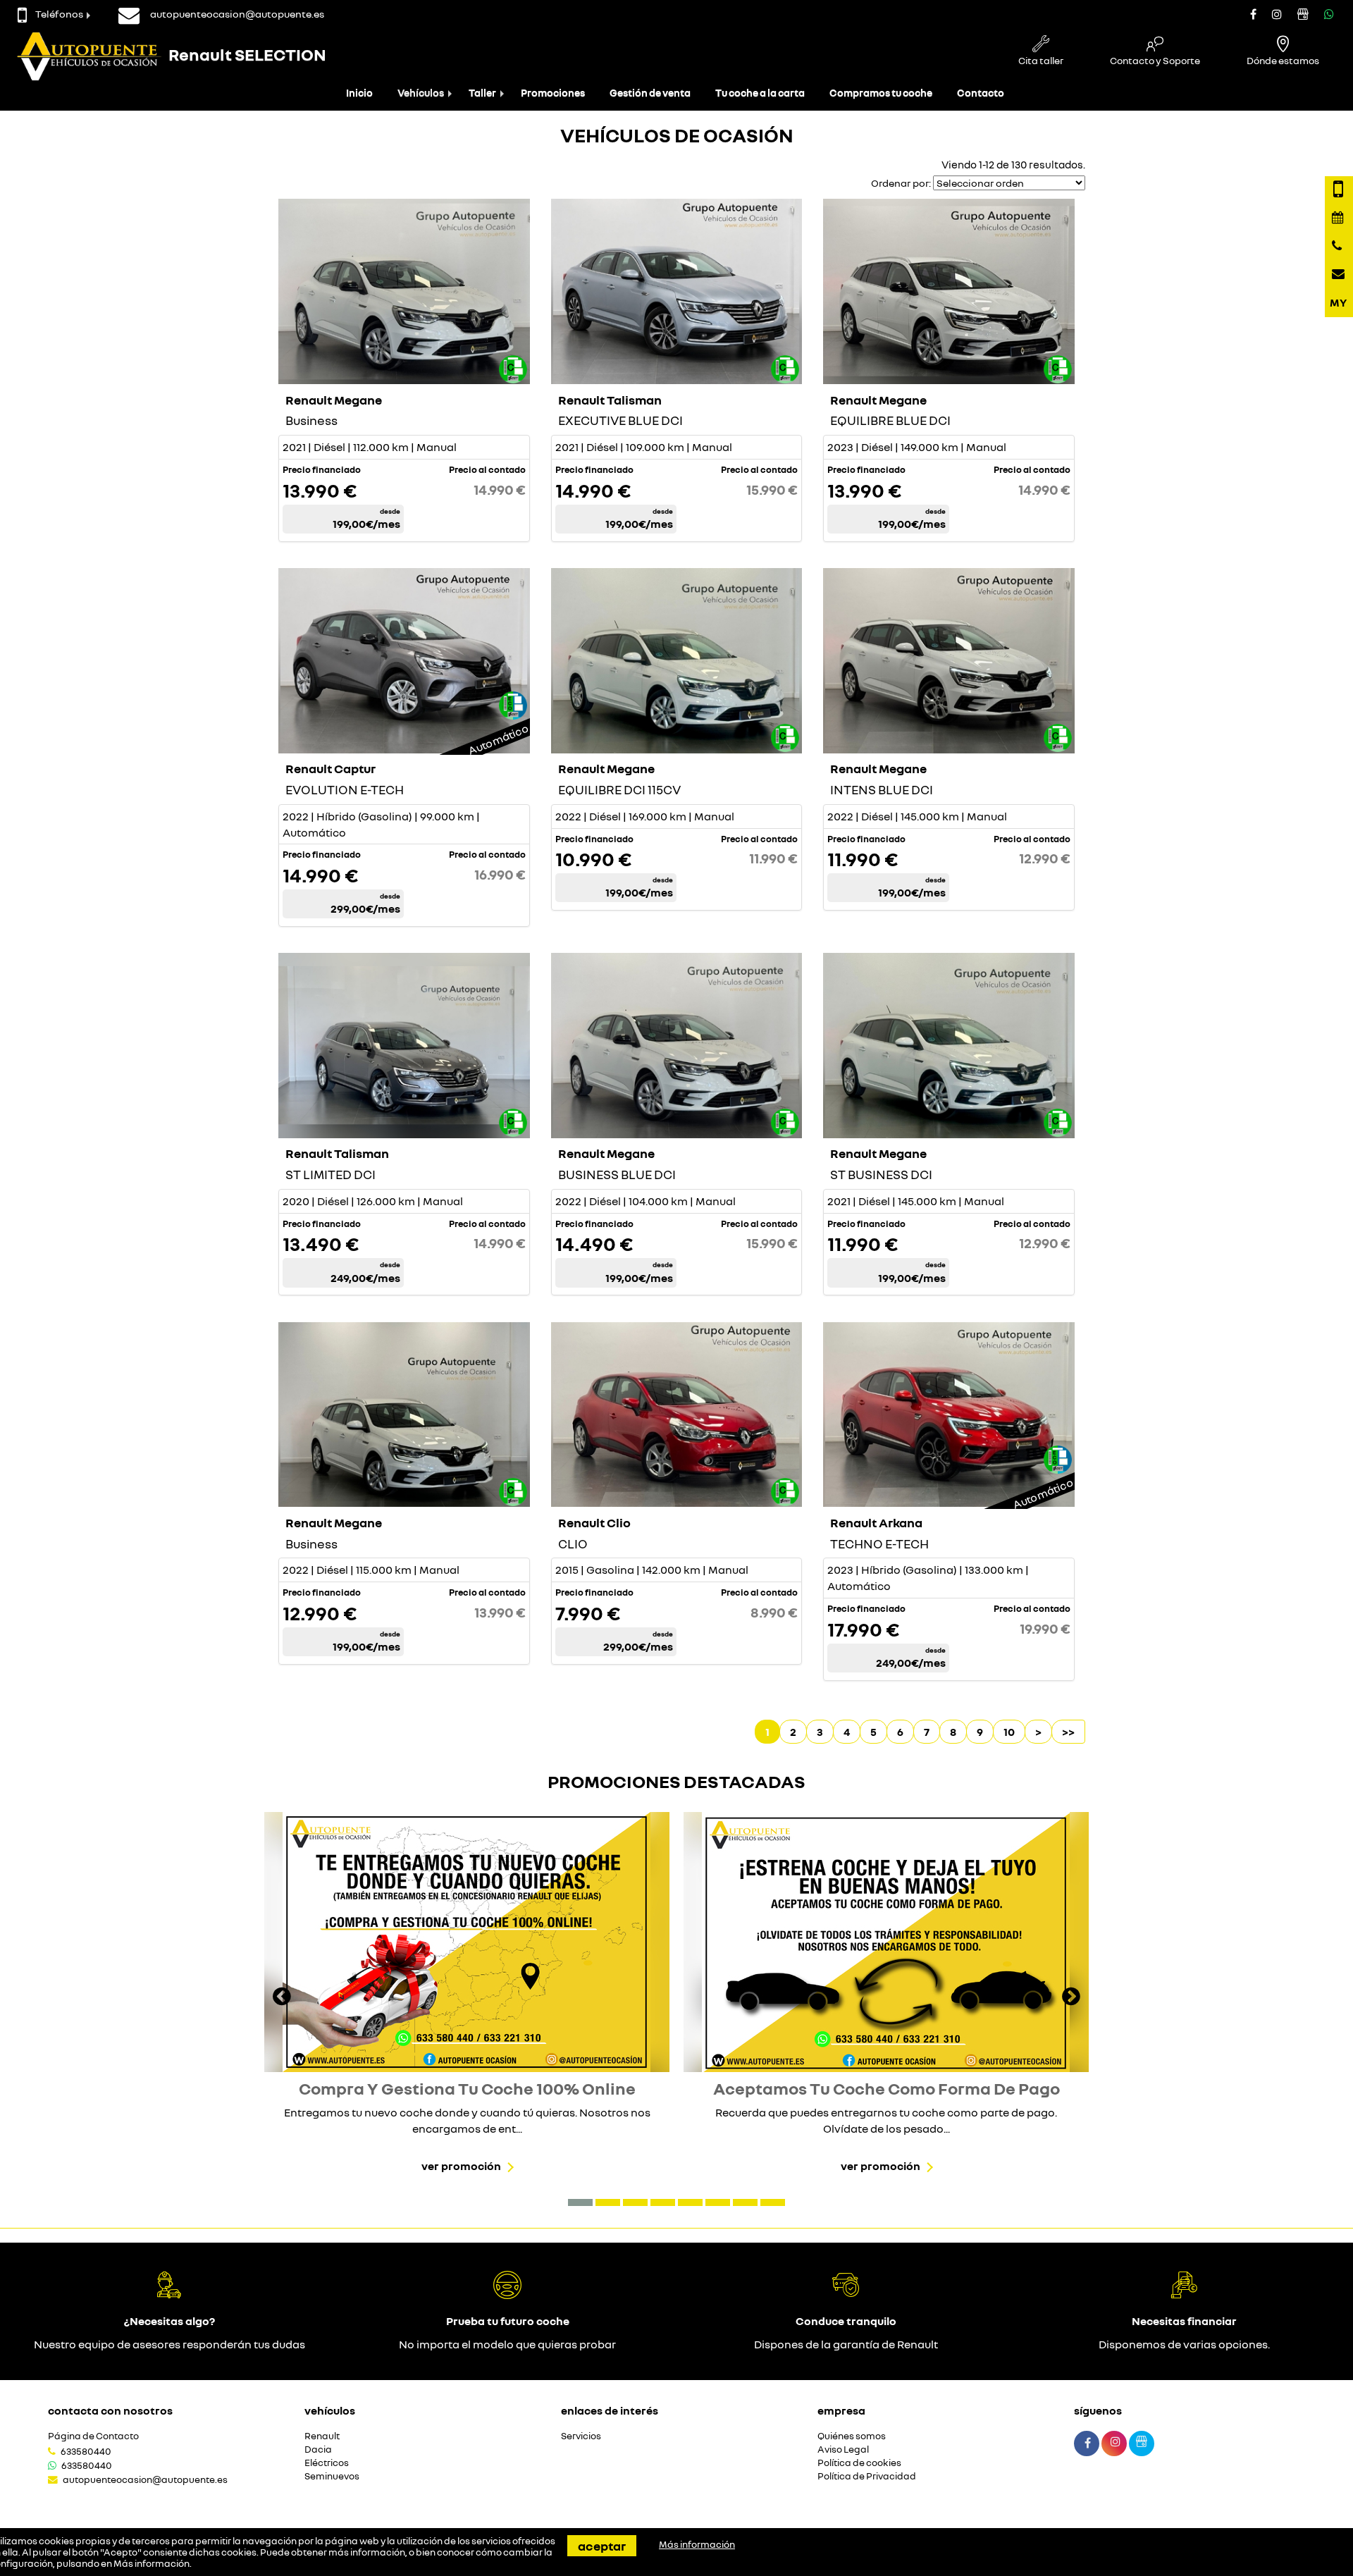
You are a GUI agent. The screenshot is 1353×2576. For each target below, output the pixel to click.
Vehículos (421, 93)
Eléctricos (327, 2463)
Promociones (553, 93)
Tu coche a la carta (760, 93)
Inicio (359, 93)
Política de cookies (859, 2463)
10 (1009, 1732)
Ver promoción (461, 2166)
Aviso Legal (843, 2449)
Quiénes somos (852, 2436)
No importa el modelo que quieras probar (507, 2344)
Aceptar (602, 2546)
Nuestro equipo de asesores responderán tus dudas (169, 2344)
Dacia (318, 2449)
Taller (482, 93)
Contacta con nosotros (110, 2410)
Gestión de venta (650, 93)
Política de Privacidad (867, 2476)
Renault (322, 2436)
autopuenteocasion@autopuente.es (145, 2479)
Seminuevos (332, 2476)
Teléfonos (59, 14)
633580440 (86, 2451)
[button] (580, 2202)
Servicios (581, 2436)
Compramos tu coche (881, 93)
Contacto (981, 93)
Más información (152, 2563)
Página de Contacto (93, 2436)
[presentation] (282, 1998)
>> (1068, 1732)
